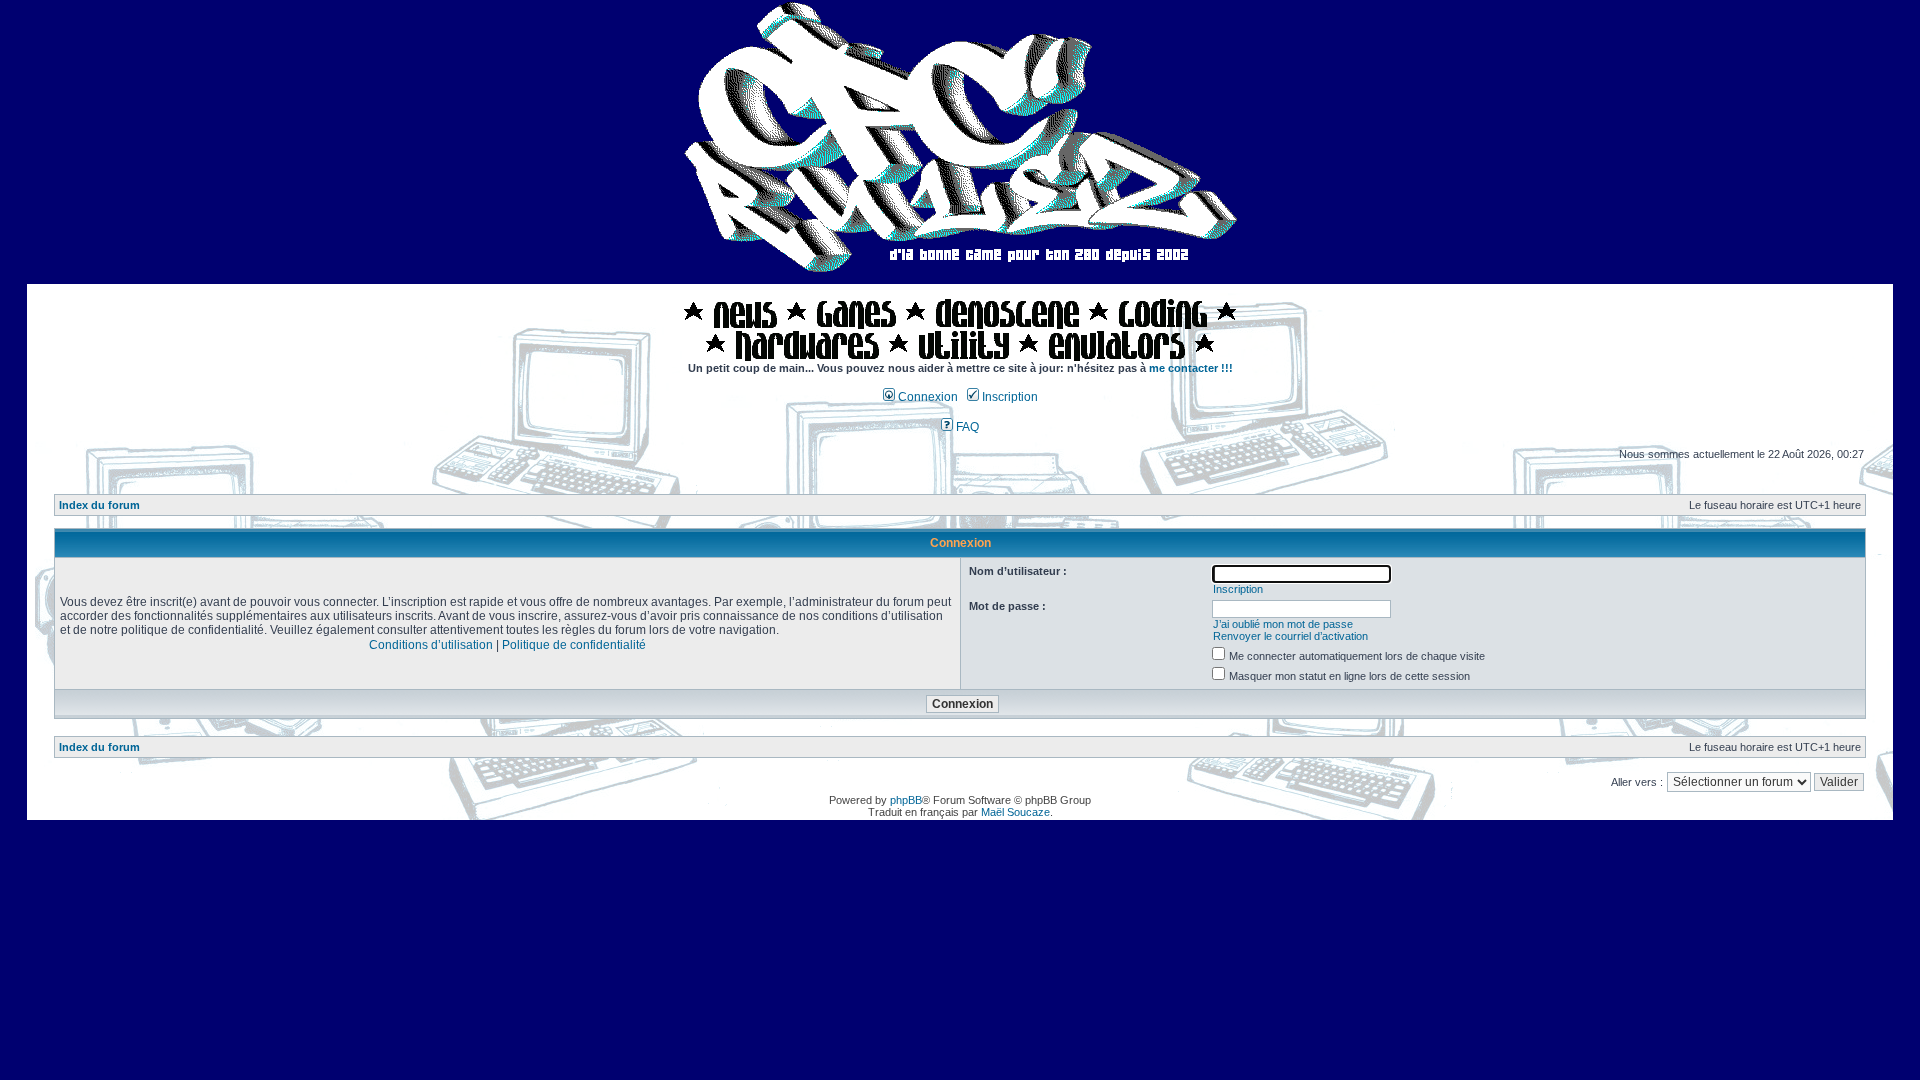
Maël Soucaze (1015, 812)
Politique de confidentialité (574, 645)
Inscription (1008, 397)
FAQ (966, 427)
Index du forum (99, 505)
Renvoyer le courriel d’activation (1290, 636)
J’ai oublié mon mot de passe (1283, 624)
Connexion (926, 397)
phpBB (906, 800)
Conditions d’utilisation (431, 645)
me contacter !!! (1191, 368)
